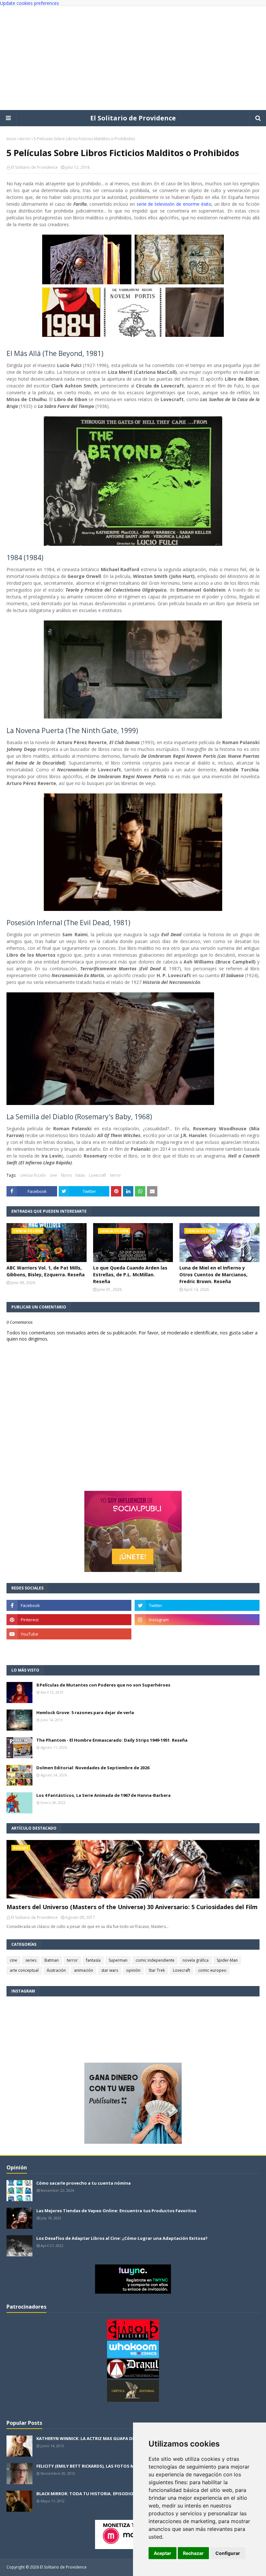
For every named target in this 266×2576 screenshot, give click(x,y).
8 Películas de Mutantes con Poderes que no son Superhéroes (103, 1685)
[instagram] (197, 1620)
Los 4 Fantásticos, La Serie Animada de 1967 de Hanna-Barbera (103, 1795)
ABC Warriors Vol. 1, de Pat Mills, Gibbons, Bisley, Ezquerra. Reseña (46, 1271)
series (31, 1960)
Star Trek (157, 1970)
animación (84, 1970)
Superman (118, 1960)
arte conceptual (24, 1970)
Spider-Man (227, 1960)
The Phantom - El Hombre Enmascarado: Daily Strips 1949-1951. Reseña (112, 1740)
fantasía (93, 1960)
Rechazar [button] (193, 2553)
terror (25, 139)
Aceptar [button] (163, 2553)
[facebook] (69, 1605)
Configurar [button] (228, 2553)
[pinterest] (69, 1620)
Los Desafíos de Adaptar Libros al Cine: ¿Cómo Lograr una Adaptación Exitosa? (122, 2238)
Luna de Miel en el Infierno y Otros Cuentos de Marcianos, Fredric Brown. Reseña (213, 1275)
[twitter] (197, 1605)
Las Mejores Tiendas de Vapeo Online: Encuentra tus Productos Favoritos (116, 2211)
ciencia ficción (33, 1175)
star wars (110, 1970)
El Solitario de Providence (133, 118)
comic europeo (212, 1970)
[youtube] (69, 1634)
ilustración (56, 1970)
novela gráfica (196, 1960)
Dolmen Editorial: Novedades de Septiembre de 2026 (93, 1768)
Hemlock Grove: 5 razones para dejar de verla (85, 1712)
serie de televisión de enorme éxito (174, 204)
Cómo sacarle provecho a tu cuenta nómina (84, 2183)
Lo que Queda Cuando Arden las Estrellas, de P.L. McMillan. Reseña (130, 1275)
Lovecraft (97, 1175)
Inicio (11, 139)
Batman (52, 1960)
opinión (133, 1970)
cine (53, 1175)
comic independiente (155, 1960)
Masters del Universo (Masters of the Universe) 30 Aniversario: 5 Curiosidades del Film (132, 1907)
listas (80, 1175)
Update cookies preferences (30, 3)
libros (66, 1175)
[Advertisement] (133, 58)
